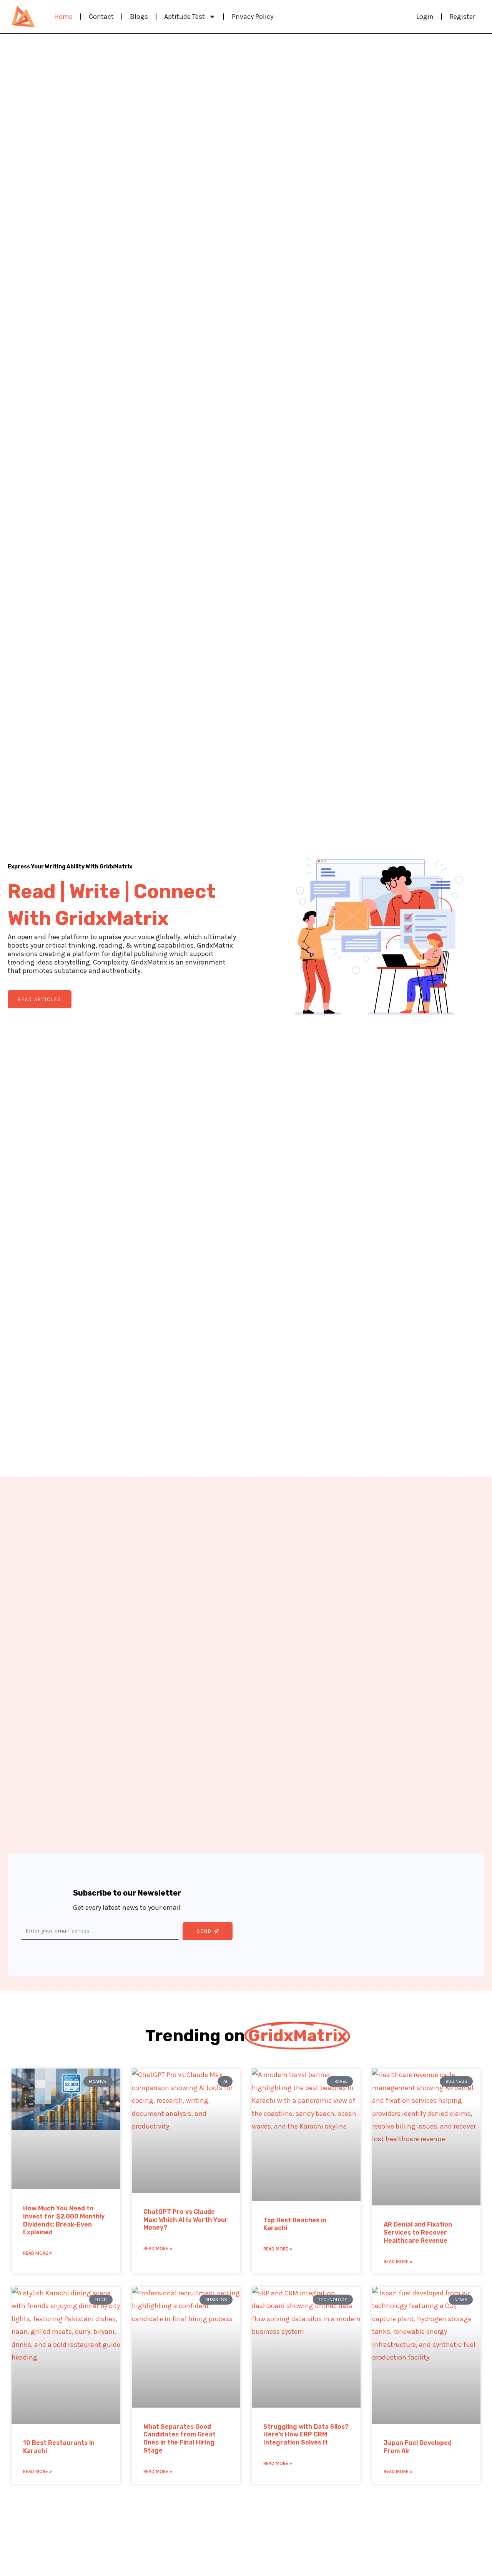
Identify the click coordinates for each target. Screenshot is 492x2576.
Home (63, 17)
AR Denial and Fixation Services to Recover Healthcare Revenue (418, 2233)
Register (462, 17)
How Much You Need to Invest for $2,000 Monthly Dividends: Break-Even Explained (64, 2220)
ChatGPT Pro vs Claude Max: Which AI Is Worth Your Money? (186, 2220)
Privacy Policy (253, 17)
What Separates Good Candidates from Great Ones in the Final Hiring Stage (180, 2439)
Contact (101, 17)
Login (425, 17)
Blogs (139, 17)
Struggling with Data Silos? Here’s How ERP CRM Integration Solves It (306, 2435)
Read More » (37, 2253)
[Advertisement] (365, 1914)
